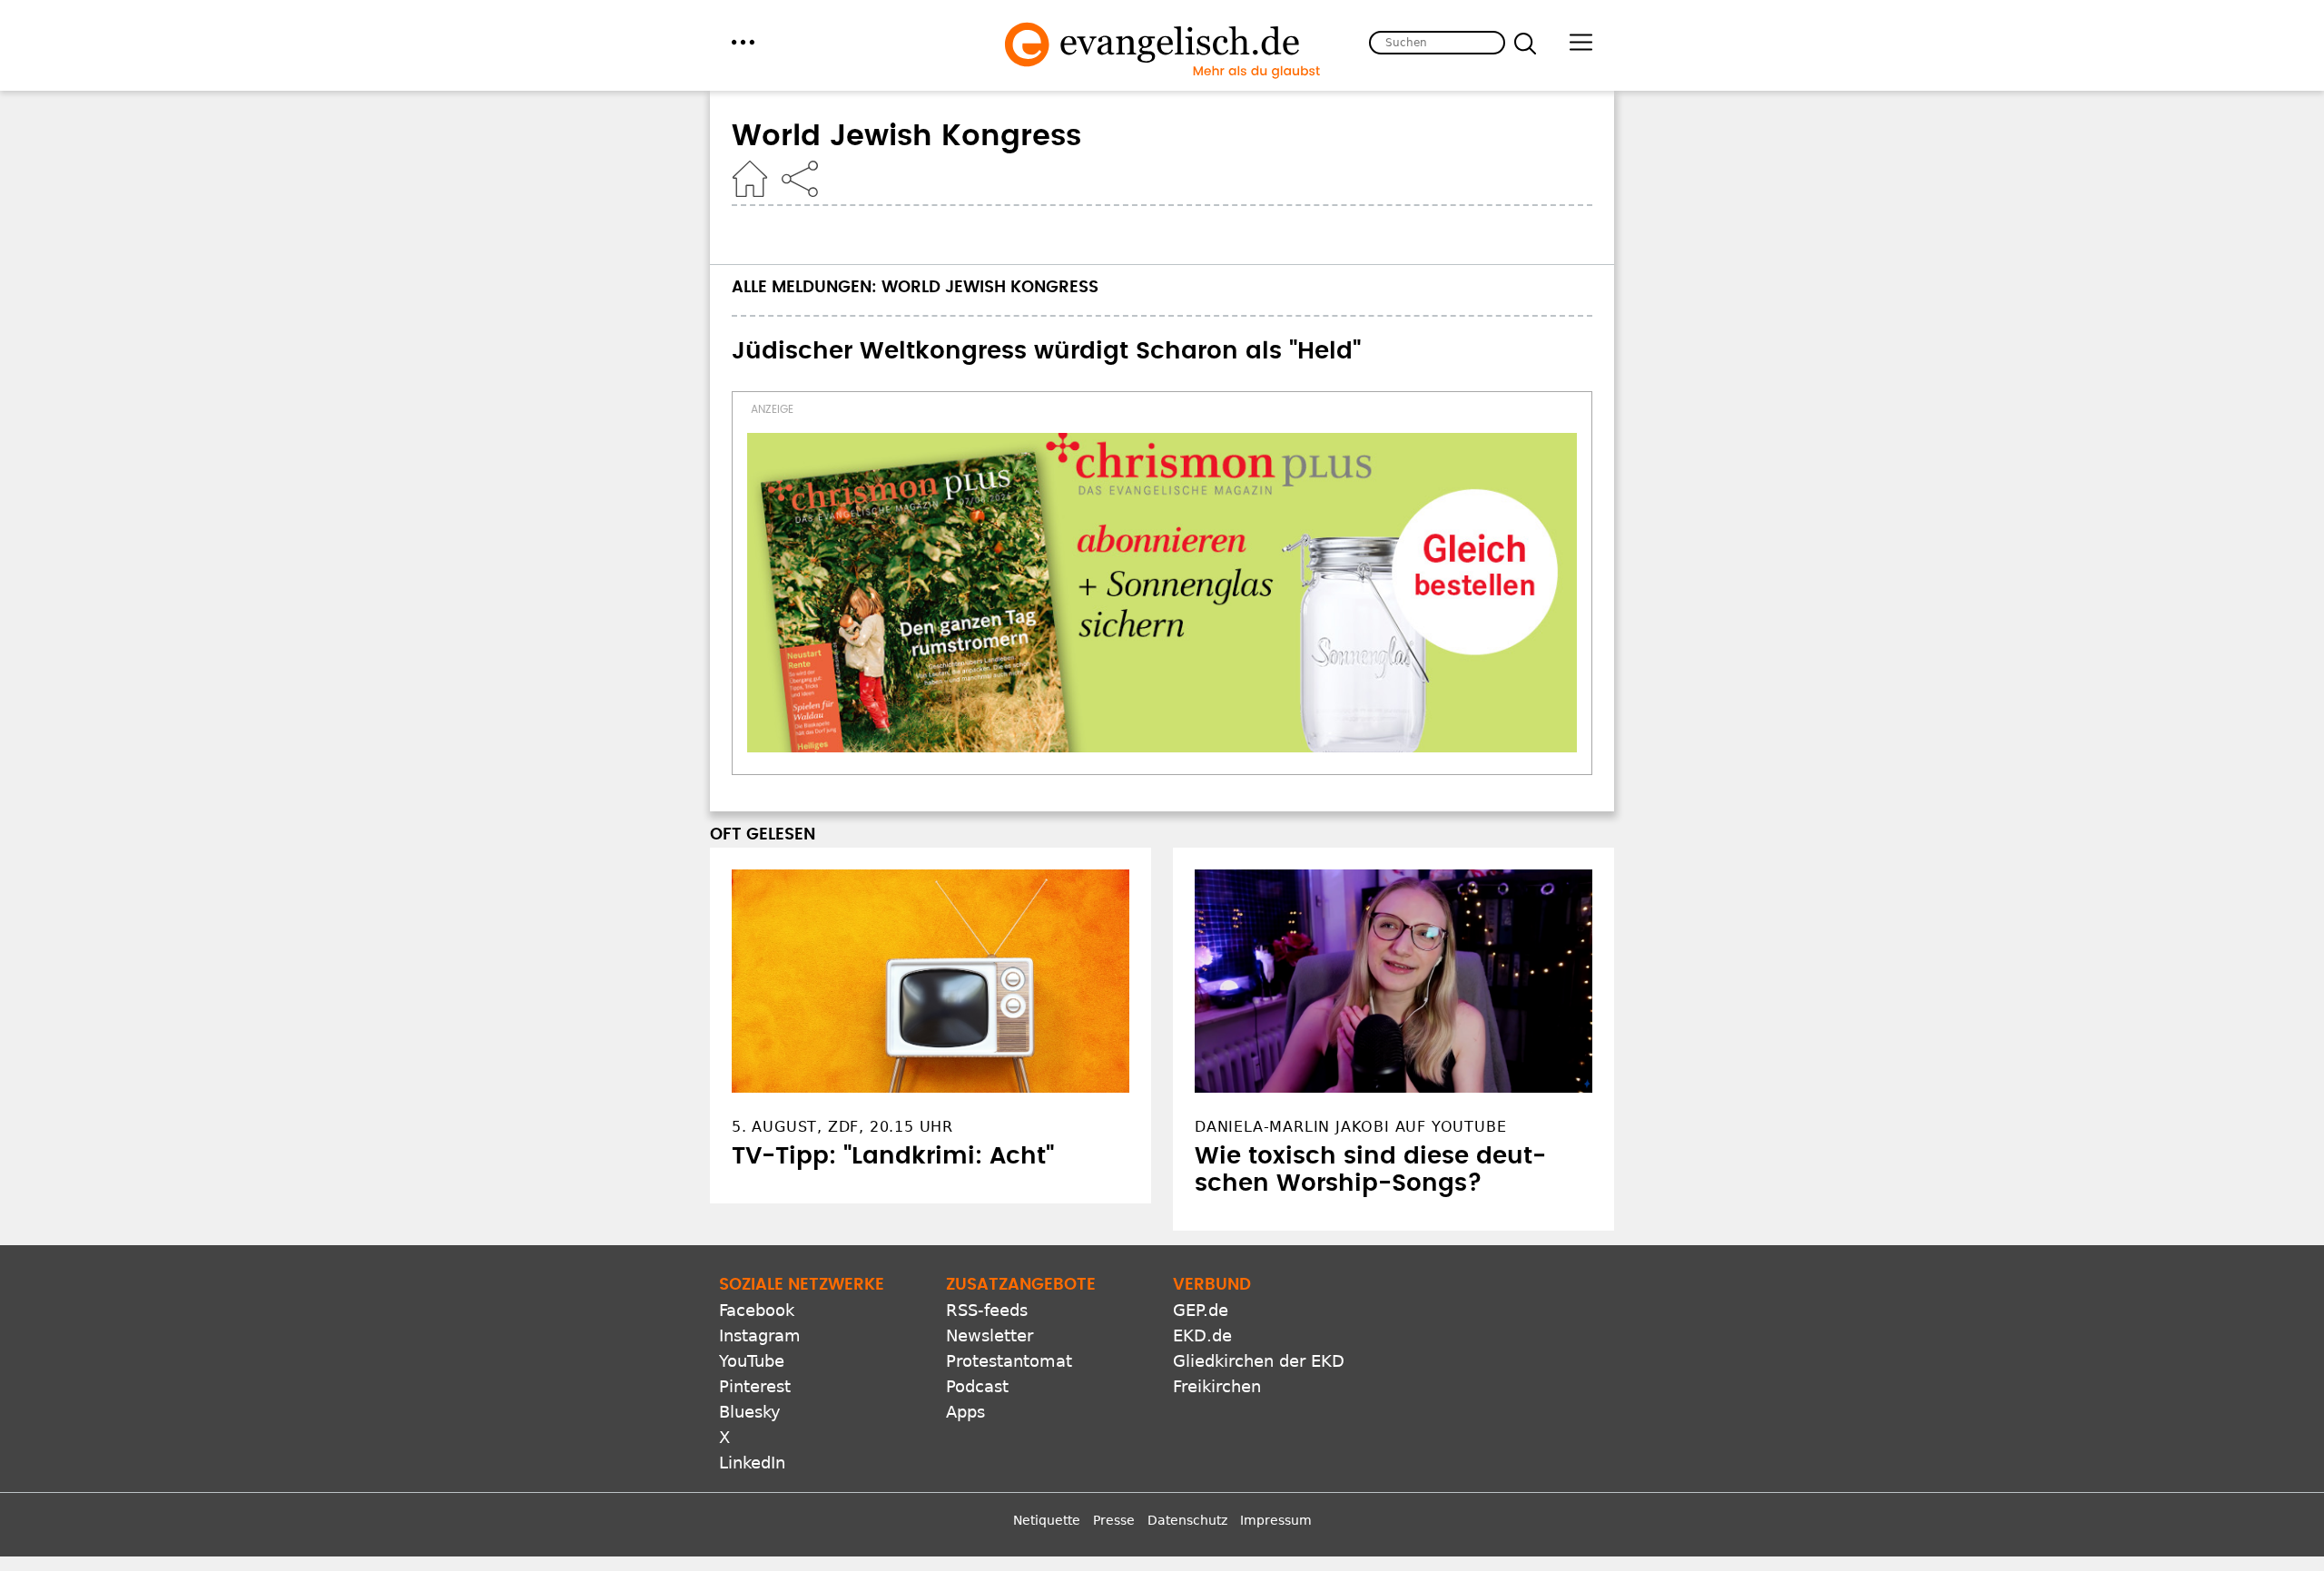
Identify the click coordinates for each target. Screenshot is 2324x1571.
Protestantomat (1009, 1361)
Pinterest (755, 1386)
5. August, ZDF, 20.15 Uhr (842, 1127)
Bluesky (750, 1412)
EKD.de (1202, 1335)
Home (750, 179)
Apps (965, 1412)
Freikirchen (1217, 1386)
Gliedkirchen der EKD (1259, 1361)
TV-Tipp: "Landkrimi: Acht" (893, 1156)
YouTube (752, 1361)
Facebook (757, 1310)
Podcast (977, 1386)
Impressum (1276, 1520)
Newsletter (990, 1335)
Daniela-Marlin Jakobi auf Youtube (1350, 1127)
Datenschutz (1187, 1520)
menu (743, 42)
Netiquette (1047, 1520)
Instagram (760, 1335)
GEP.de (1201, 1310)
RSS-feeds (987, 1310)
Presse (1114, 1520)
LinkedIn (752, 1463)
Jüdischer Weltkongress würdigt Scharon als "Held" (1046, 351)
